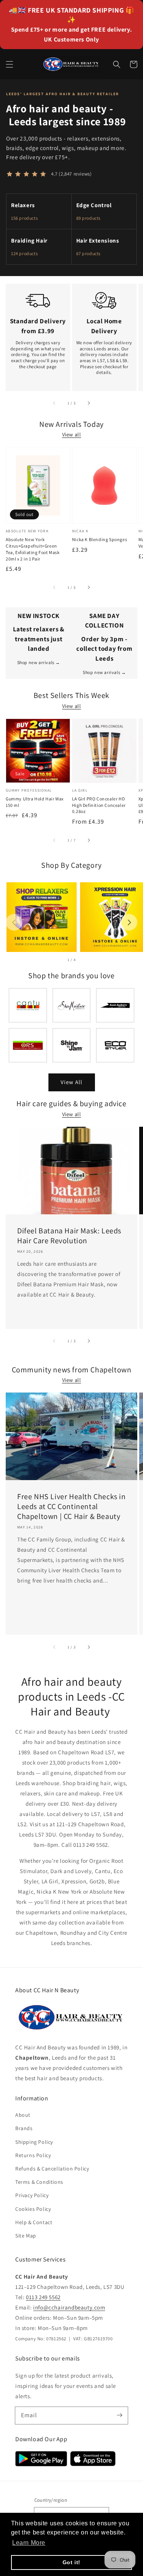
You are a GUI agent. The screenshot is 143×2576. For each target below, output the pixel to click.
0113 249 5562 (43, 2297)
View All (71, 1082)
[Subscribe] (119, 2415)
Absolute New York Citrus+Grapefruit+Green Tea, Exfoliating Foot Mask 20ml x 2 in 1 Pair (33, 549)
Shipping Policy (34, 2142)
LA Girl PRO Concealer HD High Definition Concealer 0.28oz (99, 805)
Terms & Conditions (39, 2182)
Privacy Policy (32, 2195)
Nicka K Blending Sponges (100, 539)
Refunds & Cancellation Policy (52, 2169)
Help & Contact (34, 2222)
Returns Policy (33, 2155)
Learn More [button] (29, 2543)
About (23, 2115)
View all (72, 434)
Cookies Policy (33, 2209)
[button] (10, 64)
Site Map (26, 2236)
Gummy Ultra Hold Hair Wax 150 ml (35, 802)
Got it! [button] (71, 2562)
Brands (24, 2128)
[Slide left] (55, 403)
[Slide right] (88, 403)
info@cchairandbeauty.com (69, 2307)
